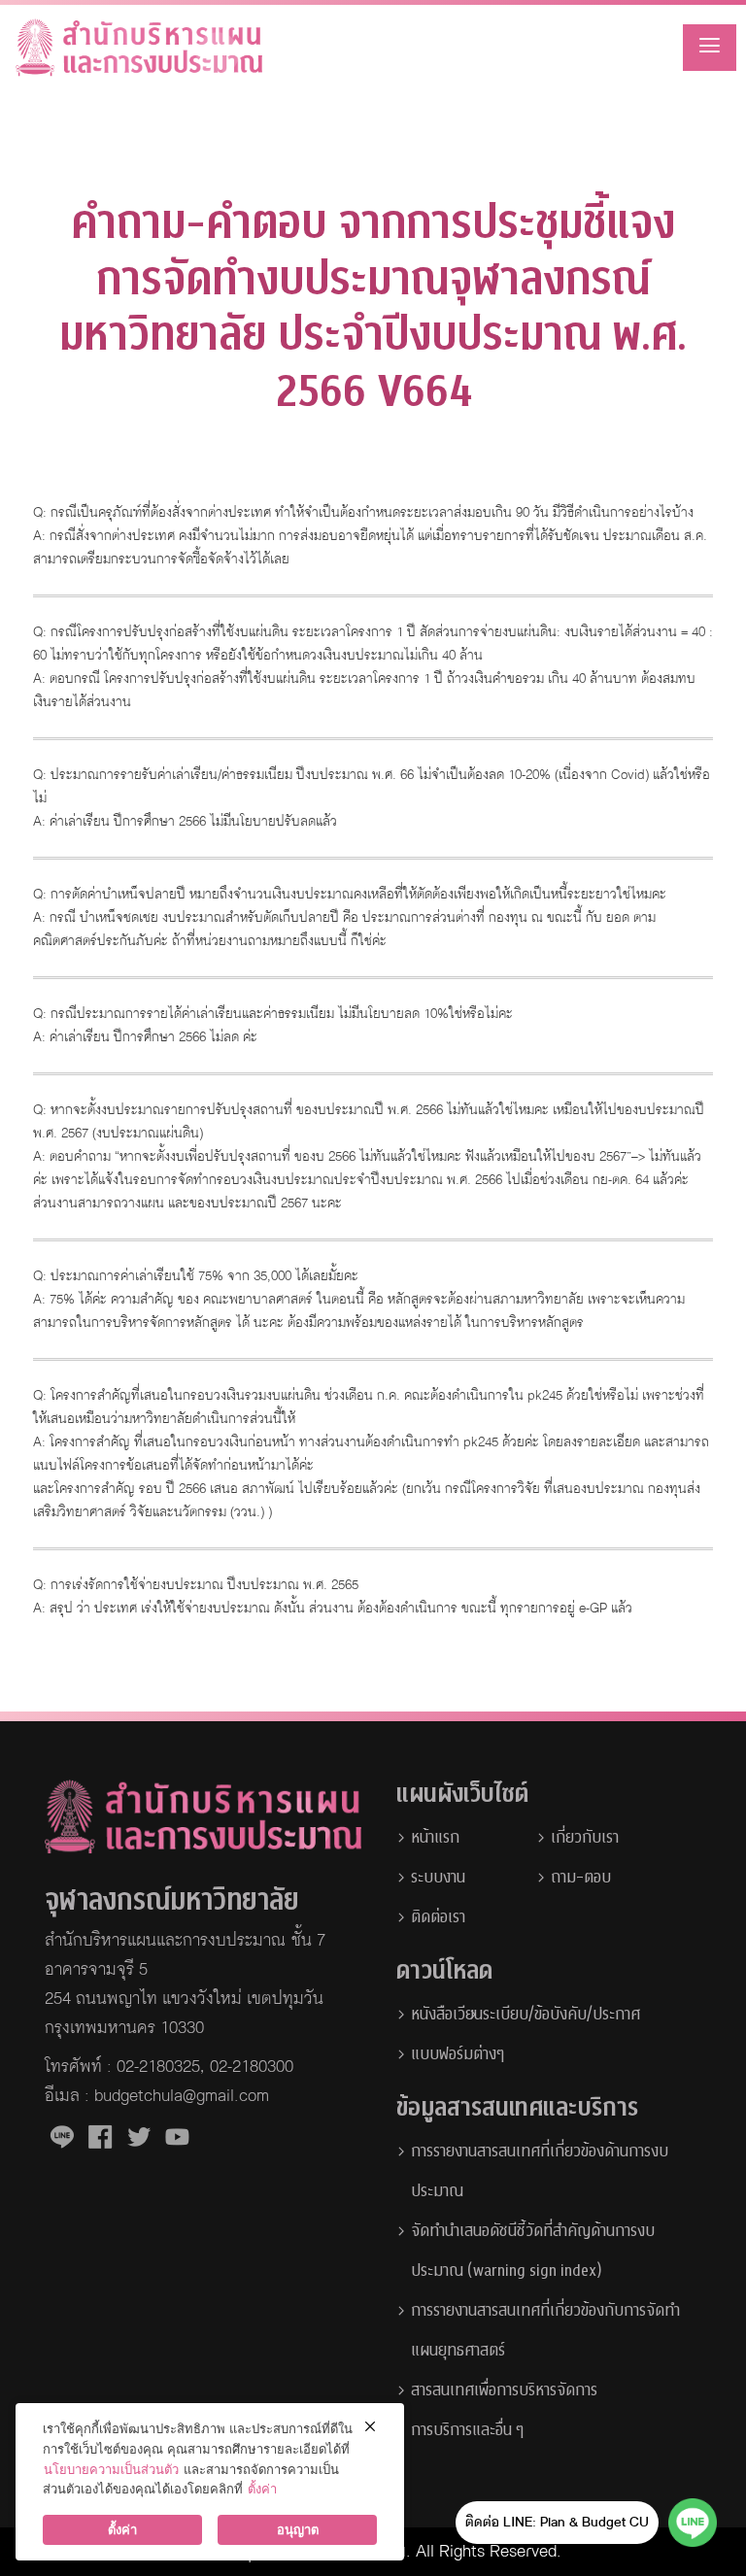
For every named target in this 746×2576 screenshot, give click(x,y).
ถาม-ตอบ (581, 1877)
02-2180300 (252, 2067)
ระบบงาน (438, 1877)
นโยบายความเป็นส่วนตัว (111, 2469)
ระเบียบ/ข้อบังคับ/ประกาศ (561, 2014)
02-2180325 (158, 2067)
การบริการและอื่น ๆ (467, 2430)
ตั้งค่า (262, 2489)
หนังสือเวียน (447, 2014)
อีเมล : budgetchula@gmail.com (157, 2096)
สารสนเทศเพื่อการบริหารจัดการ (504, 2390)
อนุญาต (298, 2529)
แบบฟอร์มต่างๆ (458, 2054)
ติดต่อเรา (438, 1917)
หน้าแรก (435, 1837)
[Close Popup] (370, 2426)
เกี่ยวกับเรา (585, 1837)
